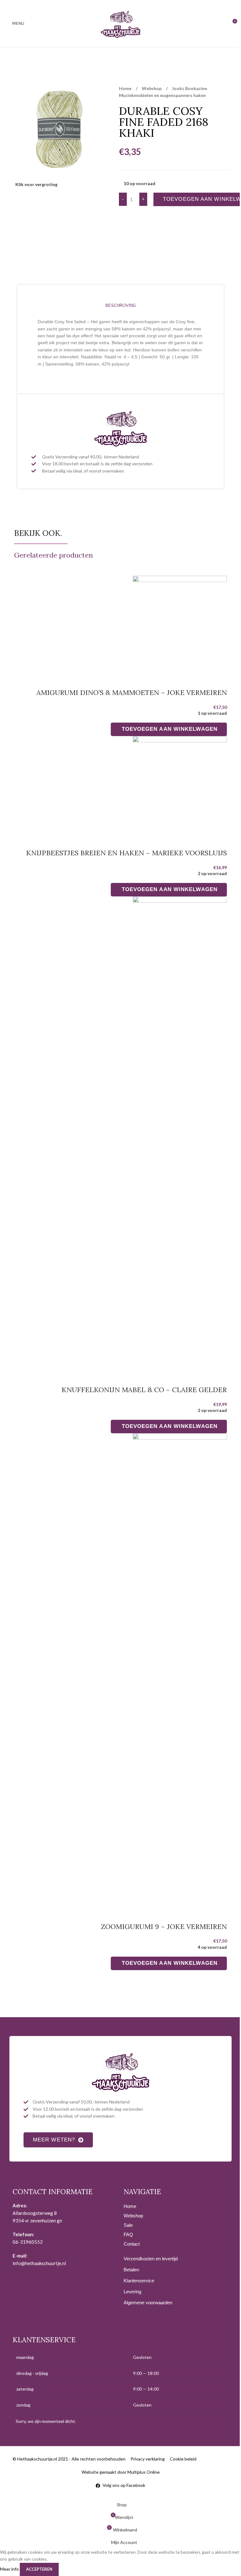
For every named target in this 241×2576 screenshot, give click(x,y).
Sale (128, 2225)
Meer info (10, 2569)
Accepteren (39, 2569)
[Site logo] (120, 23)
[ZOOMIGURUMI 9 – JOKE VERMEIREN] (180, 1669)
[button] (169, 729)
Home (126, 88)
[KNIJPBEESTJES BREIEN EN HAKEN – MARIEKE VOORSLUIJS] (180, 784)
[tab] (120, 305)
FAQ (128, 2234)
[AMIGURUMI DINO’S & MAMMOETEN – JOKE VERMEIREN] (180, 623)
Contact (132, 2244)
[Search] (223, 24)
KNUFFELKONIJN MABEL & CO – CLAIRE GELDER (144, 1390)
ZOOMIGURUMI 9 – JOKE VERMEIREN (164, 1927)
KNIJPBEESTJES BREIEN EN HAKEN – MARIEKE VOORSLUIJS (126, 853)
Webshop (152, 88)
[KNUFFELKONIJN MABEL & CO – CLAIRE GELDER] (180, 1132)
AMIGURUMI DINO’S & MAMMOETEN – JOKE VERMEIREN (132, 692)
